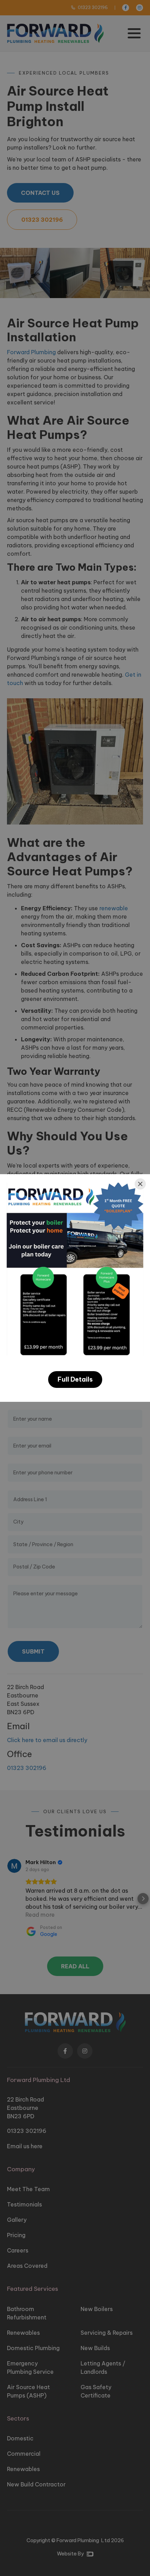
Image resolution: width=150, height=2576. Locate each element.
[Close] (140, 1184)
